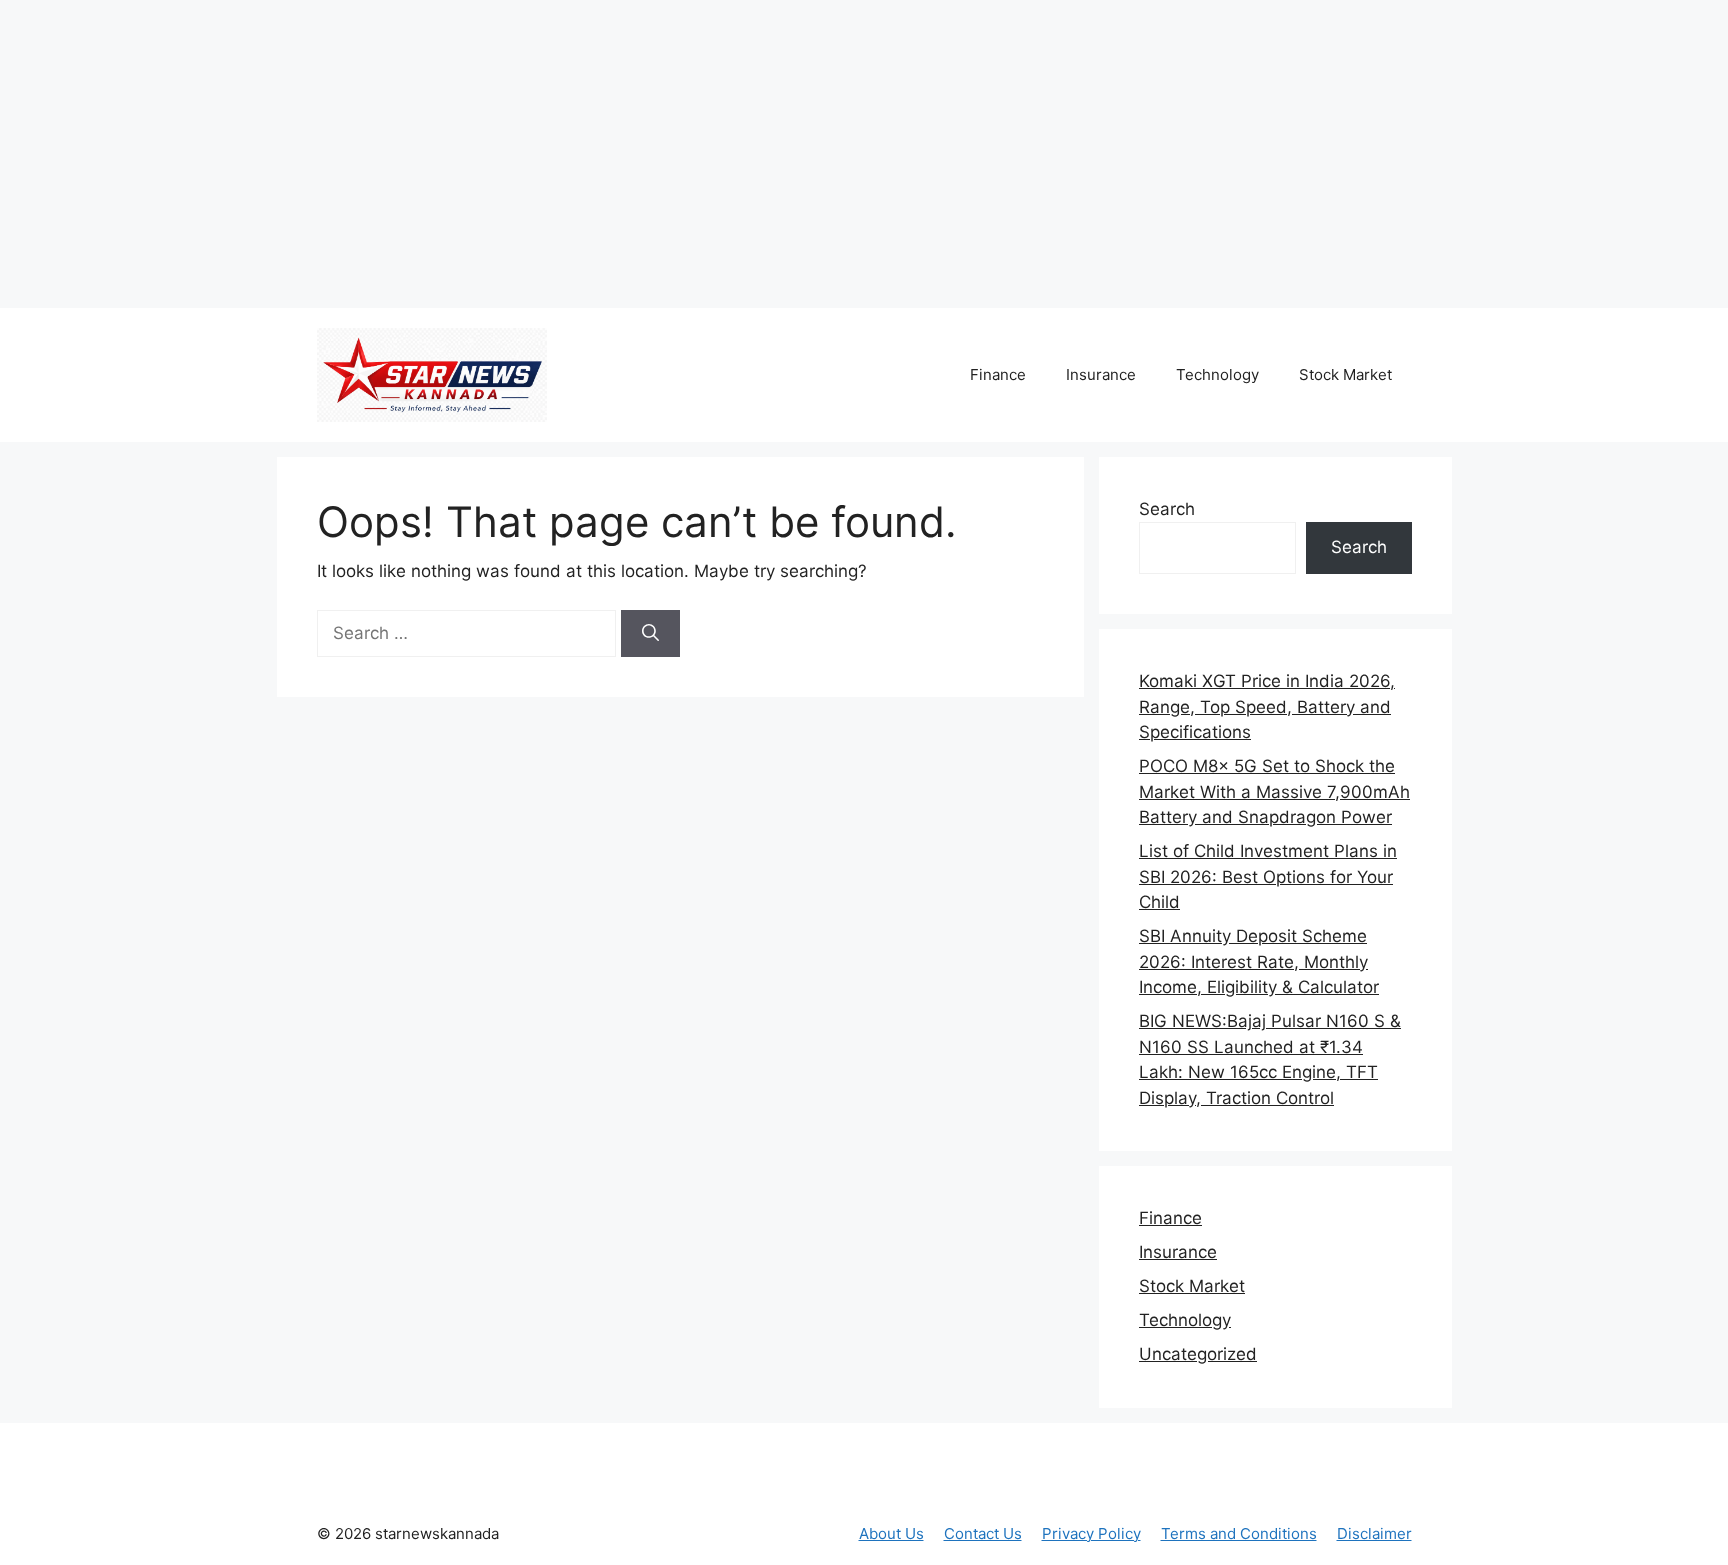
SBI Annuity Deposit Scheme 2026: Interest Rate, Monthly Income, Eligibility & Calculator (1259, 961)
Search (1167, 509)
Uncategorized (1198, 1354)
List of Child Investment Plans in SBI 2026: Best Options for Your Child (1268, 876)
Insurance (1101, 374)
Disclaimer (1374, 1533)
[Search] (650, 634)
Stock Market (1345, 374)
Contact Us (983, 1533)
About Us (891, 1533)
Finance (998, 374)
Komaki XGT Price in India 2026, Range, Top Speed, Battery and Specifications (1267, 706)
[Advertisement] (375, 150)
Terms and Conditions (1239, 1533)
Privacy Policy (1091, 1533)
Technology (1217, 374)
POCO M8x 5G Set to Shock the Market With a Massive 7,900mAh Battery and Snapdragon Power (1274, 791)
